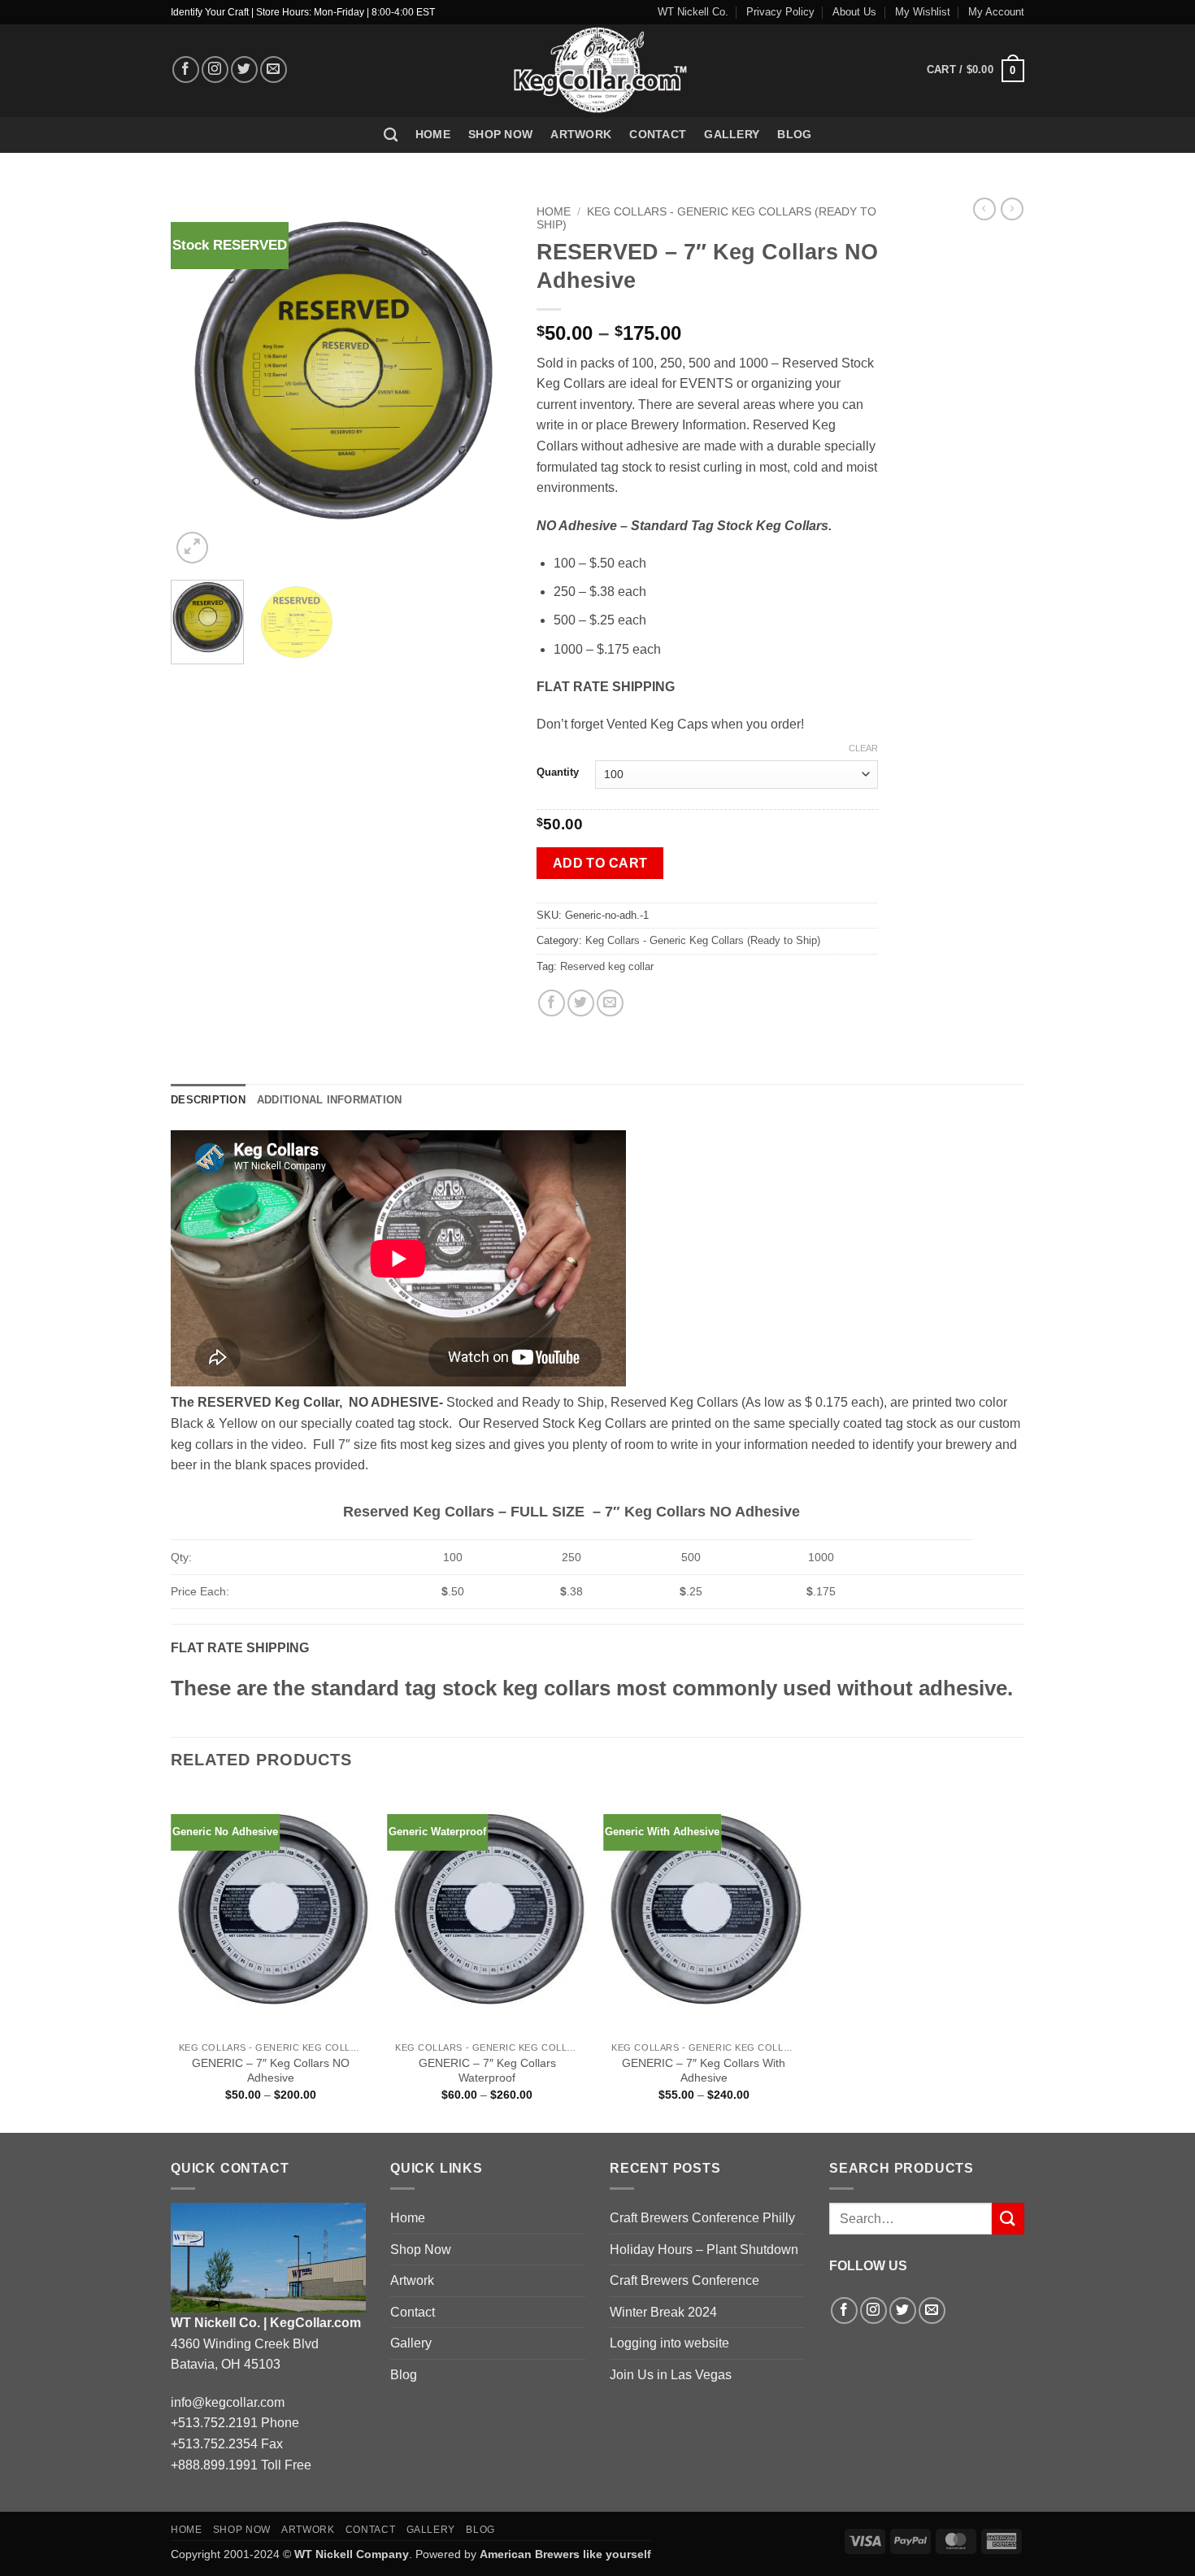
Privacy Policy (780, 12)
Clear (863, 748)
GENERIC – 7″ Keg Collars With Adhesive (704, 2071)
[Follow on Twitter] (244, 70)
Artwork (581, 134)
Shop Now (500, 134)
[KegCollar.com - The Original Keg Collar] (598, 71)
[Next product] (984, 209)
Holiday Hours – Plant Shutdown (704, 2250)
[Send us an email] (274, 70)
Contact (658, 134)
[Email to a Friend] (610, 1003)
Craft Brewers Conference (684, 2280)
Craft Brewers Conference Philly (702, 2218)
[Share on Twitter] (581, 1003)
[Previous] (198, 383)
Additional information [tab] (330, 1100)
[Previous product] (1012, 209)
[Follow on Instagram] (215, 70)
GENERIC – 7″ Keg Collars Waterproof (487, 2071)
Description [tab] (208, 1100)
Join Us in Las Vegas (671, 2375)
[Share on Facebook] (552, 1003)
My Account (996, 12)
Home (433, 134)
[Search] (391, 135)
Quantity (558, 772)
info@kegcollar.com (228, 2402)
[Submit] (1008, 2219)
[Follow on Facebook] (186, 70)
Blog (794, 134)
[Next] (485, 383)
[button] (976, 70)
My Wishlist (923, 12)
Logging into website (669, 2343)
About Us (854, 12)
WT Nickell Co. (693, 12)
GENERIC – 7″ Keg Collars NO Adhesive (271, 2071)
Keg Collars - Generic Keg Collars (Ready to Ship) (703, 940)
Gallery (732, 134)
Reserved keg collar (607, 966)
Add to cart (600, 863)
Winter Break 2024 (663, 2312)
